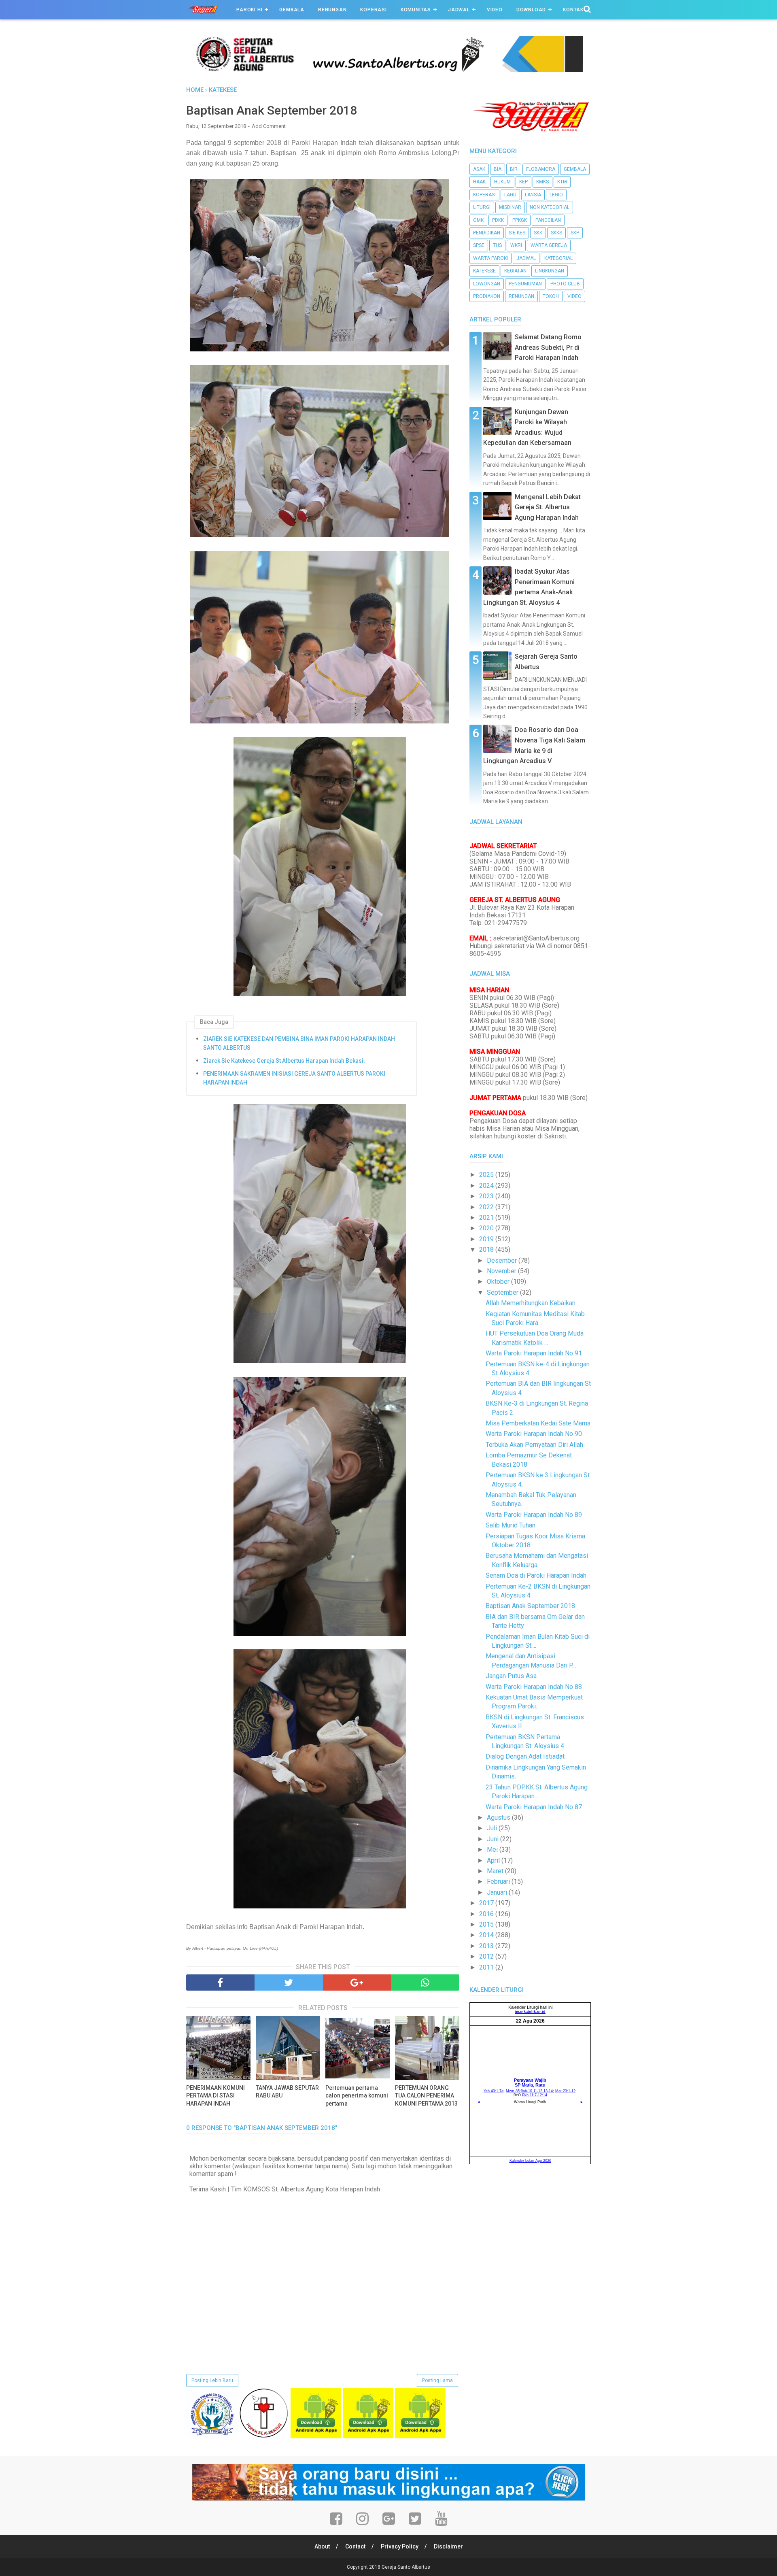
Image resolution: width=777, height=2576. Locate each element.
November (502, 1271)
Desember (503, 1260)
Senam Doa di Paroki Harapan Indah (536, 1575)
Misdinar (510, 207)
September (503, 1292)
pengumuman (525, 284)
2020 (487, 1228)
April (494, 1860)
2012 (487, 1956)
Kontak (573, 10)
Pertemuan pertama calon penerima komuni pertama (357, 2096)
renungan (521, 296)
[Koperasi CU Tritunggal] (211, 2436)
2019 (487, 1239)
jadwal (526, 258)
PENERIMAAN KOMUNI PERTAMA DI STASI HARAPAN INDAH (215, 2096)
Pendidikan (487, 233)
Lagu (510, 195)
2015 (487, 1924)
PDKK (498, 220)
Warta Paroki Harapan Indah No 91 (534, 1353)
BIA (498, 169)
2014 (487, 1935)
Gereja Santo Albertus (406, 2567)
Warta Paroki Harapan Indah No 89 (534, 1515)
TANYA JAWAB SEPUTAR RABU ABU (287, 2092)
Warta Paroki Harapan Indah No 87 (534, 1807)
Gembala (292, 10)
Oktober (499, 1282)
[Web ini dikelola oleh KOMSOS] (388, 70)
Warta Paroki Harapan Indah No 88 (534, 1687)
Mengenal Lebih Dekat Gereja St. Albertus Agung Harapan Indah (548, 507)
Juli (493, 1828)
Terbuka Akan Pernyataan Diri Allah (534, 1445)
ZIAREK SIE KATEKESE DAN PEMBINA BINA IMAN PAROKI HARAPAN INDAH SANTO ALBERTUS (299, 1043)
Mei (493, 1850)
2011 (487, 1967)
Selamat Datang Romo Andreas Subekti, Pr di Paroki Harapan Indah (548, 347)
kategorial (558, 258)
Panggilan (548, 220)
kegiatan (515, 271)
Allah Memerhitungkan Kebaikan (531, 1303)
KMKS (542, 182)
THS (497, 245)
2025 (487, 1175)
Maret (496, 1871)
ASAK (479, 169)
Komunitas (416, 10)
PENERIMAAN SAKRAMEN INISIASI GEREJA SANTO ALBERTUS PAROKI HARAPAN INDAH (294, 1078)
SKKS (556, 233)
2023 (487, 1196)
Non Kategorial (550, 207)
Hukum (502, 182)
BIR (514, 169)
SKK (538, 233)
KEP (523, 182)
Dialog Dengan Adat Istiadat (525, 1756)
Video (495, 10)
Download (531, 10)
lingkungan (550, 271)
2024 (487, 1186)
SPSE (479, 245)
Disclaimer (448, 2546)
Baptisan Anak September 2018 (530, 1606)
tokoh (551, 296)
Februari (499, 1881)
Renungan (332, 10)
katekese (484, 271)
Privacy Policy (400, 2546)
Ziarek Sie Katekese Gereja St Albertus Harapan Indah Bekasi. (284, 1061)
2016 (487, 1914)
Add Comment (269, 126)
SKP (575, 233)
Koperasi (373, 10)
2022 (487, 1207)
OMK (478, 220)
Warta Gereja (549, 245)
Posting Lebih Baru (212, 2380)
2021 (487, 1218)
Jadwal (459, 10)
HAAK (479, 182)
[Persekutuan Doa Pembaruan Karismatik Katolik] (264, 2436)
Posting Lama (437, 2380)
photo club (565, 284)
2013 (487, 1946)
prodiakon (487, 296)
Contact (355, 2546)
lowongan (487, 284)
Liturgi (482, 207)
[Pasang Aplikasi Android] (316, 2436)
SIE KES (517, 233)
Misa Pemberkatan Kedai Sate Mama (538, 1423)
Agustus (499, 1818)
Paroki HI (249, 10)
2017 (487, 1903)
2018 (487, 1250)
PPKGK (520, 220)
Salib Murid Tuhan (511, 1525)
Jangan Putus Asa (511, 1676)
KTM (562, 182)
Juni (494, 1839)
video (574, 296)
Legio (556, 195)
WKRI (516, 245)
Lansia (533, 195)
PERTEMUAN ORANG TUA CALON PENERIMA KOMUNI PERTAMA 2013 (426, 2096)
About (322, 2546)
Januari (498, 1892)
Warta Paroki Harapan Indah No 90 (534, 1434)
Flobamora (541, 169)
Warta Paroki (490, 258)
